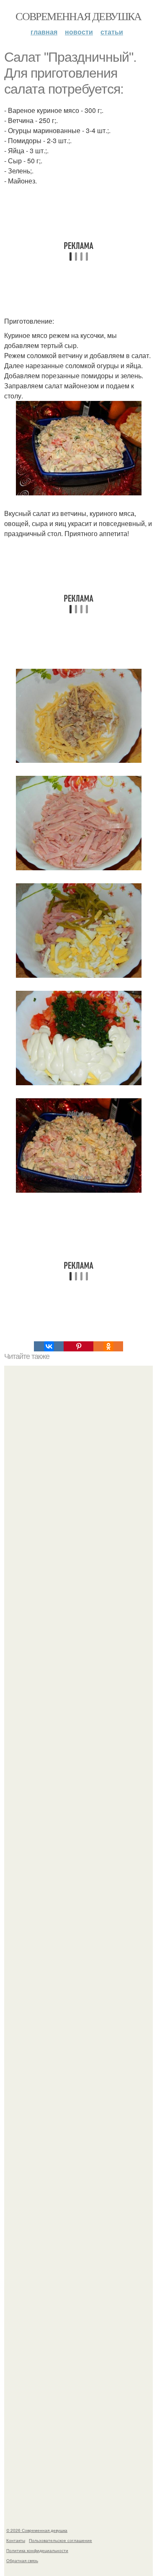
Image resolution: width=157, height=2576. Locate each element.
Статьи (112, 32)
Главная (44, 32)
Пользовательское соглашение (60, 2540)
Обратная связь (22, 2560)
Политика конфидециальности (37, 2550)
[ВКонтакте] (49, 1346)
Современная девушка (78, 16)
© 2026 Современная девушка (37, 2530)
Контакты (16, 2540)
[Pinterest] (78, 1346)
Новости (79, 32)
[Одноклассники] (108, 1346)
